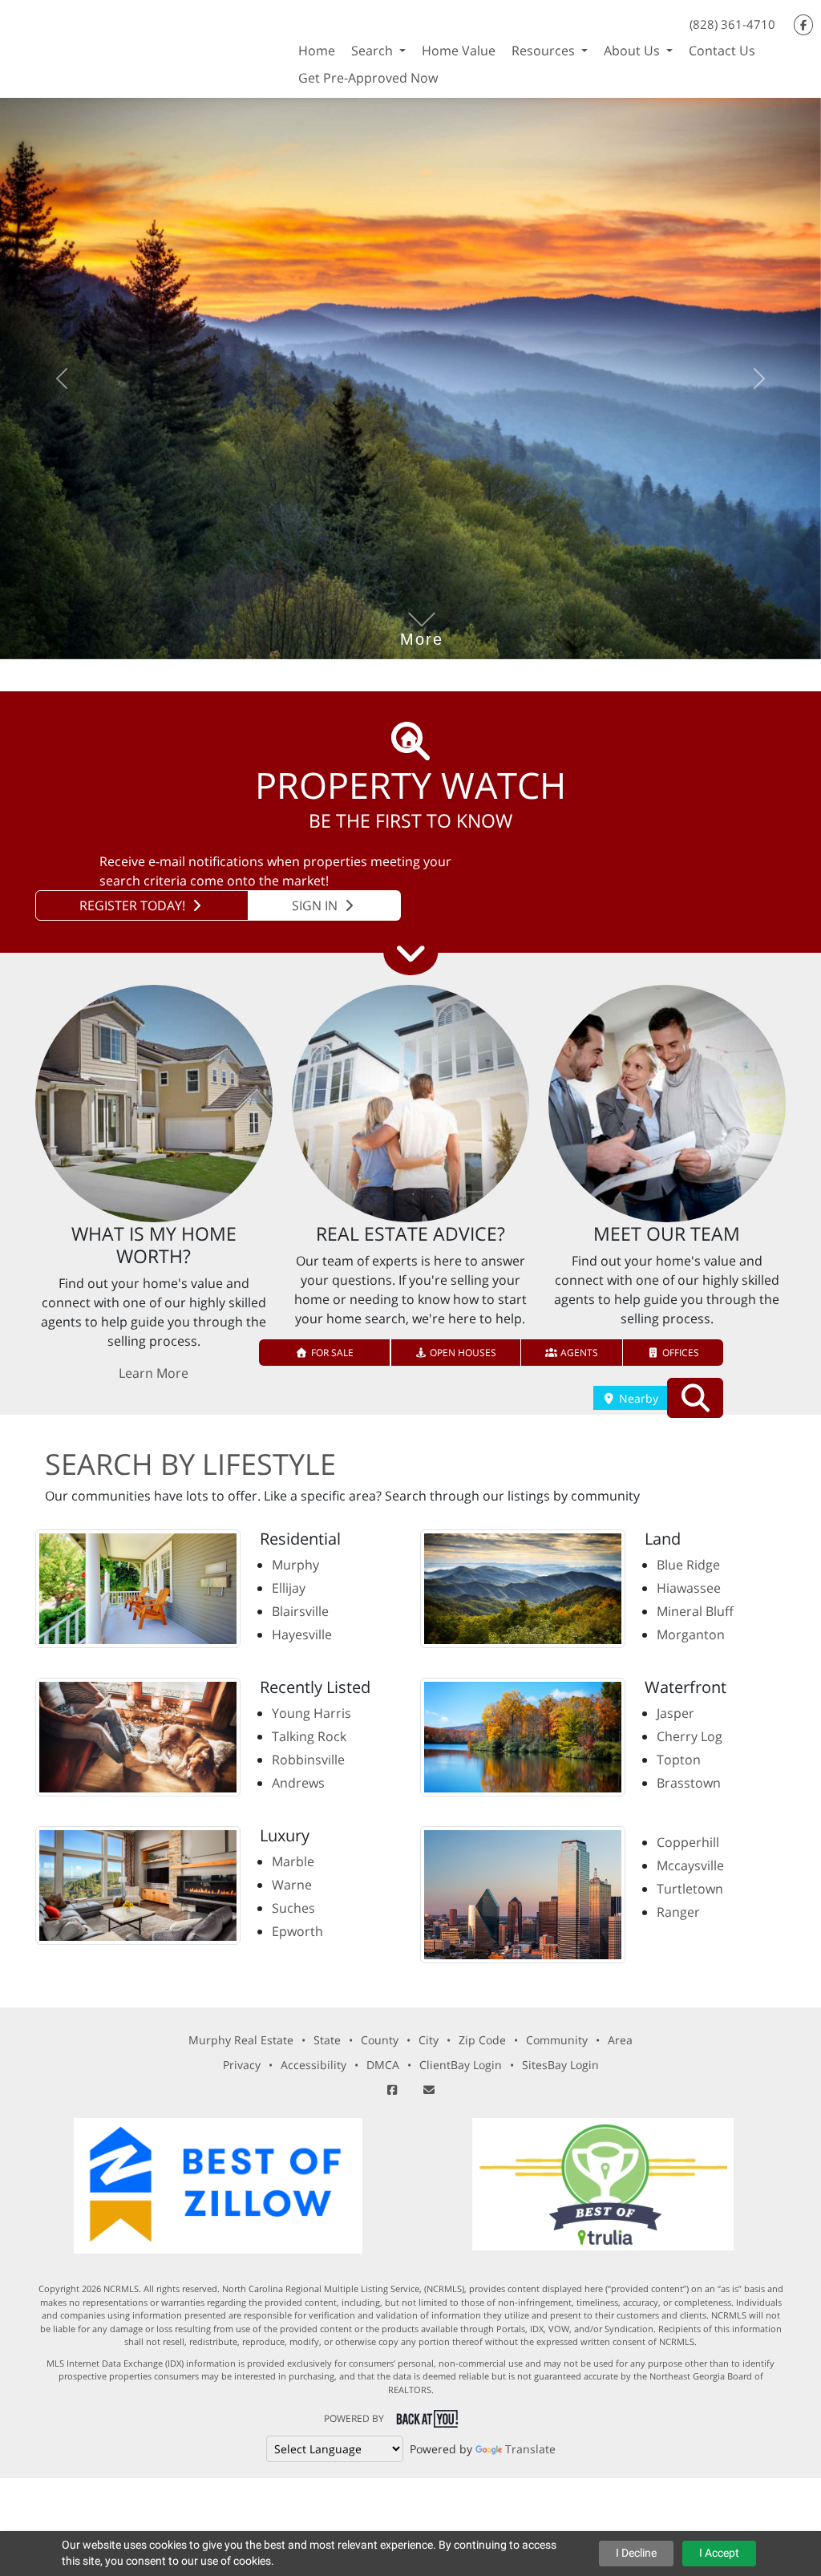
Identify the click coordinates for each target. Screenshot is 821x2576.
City (429, 2040)
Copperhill (688, 1842)
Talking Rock (309, 1736)
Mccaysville (690, 1865)
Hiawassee (689, 1588)
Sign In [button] (316, 905)
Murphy (295, 1565)
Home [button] (317, 51)
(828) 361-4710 (732, 24)
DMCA (383, 2065)
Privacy (242, 2065)
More (422, 615)
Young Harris (311, 1713)
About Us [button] (633, 51)
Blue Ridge (688, 1565)
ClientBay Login (461, 2065)
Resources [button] (545, 51)
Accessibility (313, 2065)
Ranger (678, 1912)
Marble (293, 1861)
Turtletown (690, 1889)
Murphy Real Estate (241, 2040)
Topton (679, 1760)
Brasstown (689, 1783)
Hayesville (302, 1634)
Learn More (154, 1373)
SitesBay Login (560, 2065)
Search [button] (374, 51)
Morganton (691, 1634)
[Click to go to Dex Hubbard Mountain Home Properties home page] (145, 47)
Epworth (297, 1931)
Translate (530, 2449)
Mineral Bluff (695, 1611)
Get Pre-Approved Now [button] (368, 78)
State (327, 2040)
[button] (325, 1353)
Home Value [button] (459, 51)
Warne (292, 1885)
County (380, 2040)
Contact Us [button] (722, 51)
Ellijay (289, 1588)
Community (557, 2040)
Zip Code (482, 2040)
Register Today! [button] (134, 905)
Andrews (298, 1783)
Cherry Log (690, 1736)
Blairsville (300, 1611)
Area (620, 2040)
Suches (293, 1908)
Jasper (675, 1713)
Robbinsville (308, 1760)
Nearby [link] (637, 1398)
